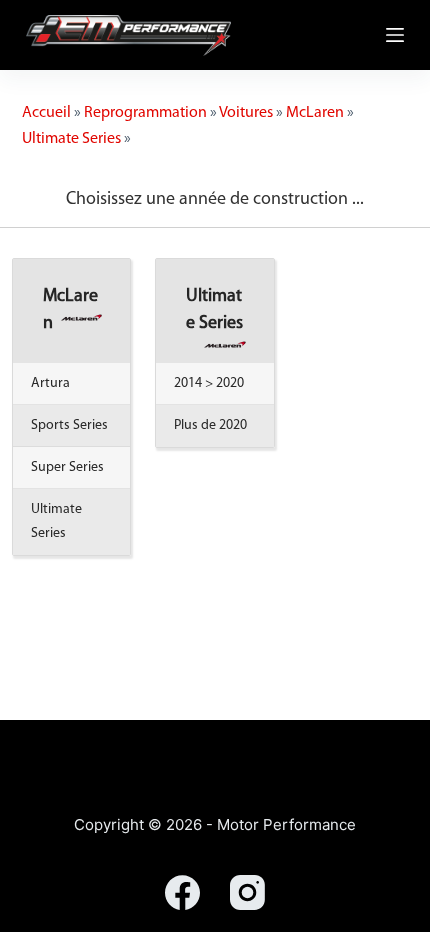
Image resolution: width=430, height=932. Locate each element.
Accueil (46, 113)
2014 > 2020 (209, 383)
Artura (50, 383)
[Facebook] (182, 892)
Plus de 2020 (210, 425)
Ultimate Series (71, 139)
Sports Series (69, 425)
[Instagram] (247, 892)
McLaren (315, 113)
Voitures (246, 113)
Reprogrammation (145, 113)
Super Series (67, 467)
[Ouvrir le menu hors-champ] (395, 35)
